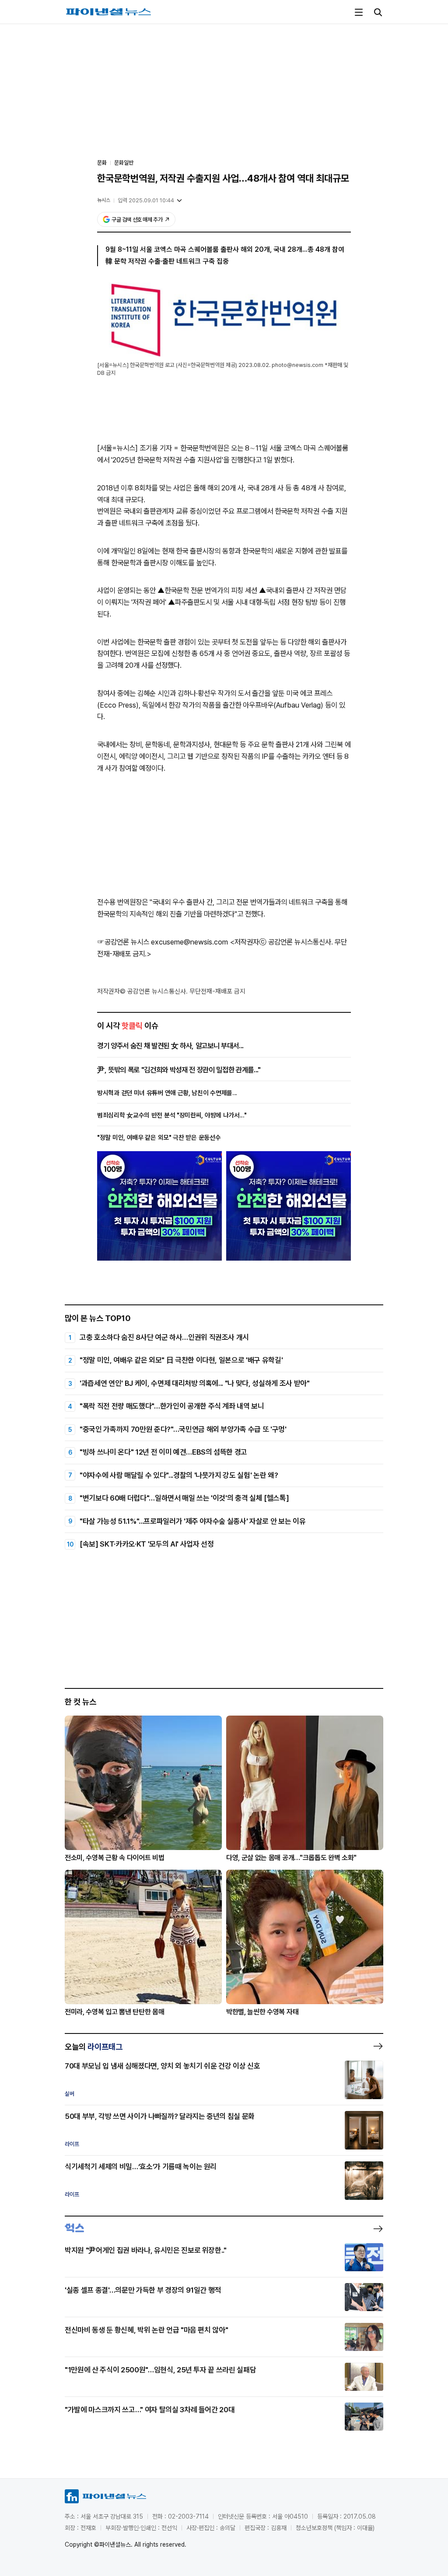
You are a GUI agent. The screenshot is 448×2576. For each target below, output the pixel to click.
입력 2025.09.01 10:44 (146, 200)
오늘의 (94, 2047)
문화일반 (124, 163)
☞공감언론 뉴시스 (123, 942)
